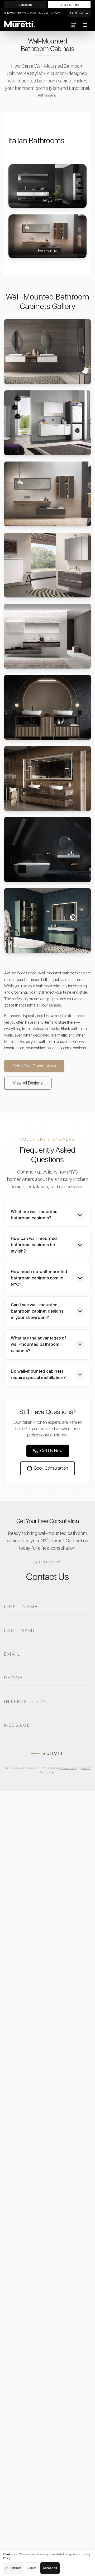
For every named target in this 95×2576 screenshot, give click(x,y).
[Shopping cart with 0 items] (73, 25)
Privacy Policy (69, 1768)
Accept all (50, 2568)
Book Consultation (51, 1468)
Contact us (25, 5)
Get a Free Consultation (34, 1066)
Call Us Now (51, 1451)
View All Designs (28, 1083)
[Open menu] (85, 25)
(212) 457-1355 (70, 5)
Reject (32, 2568)
